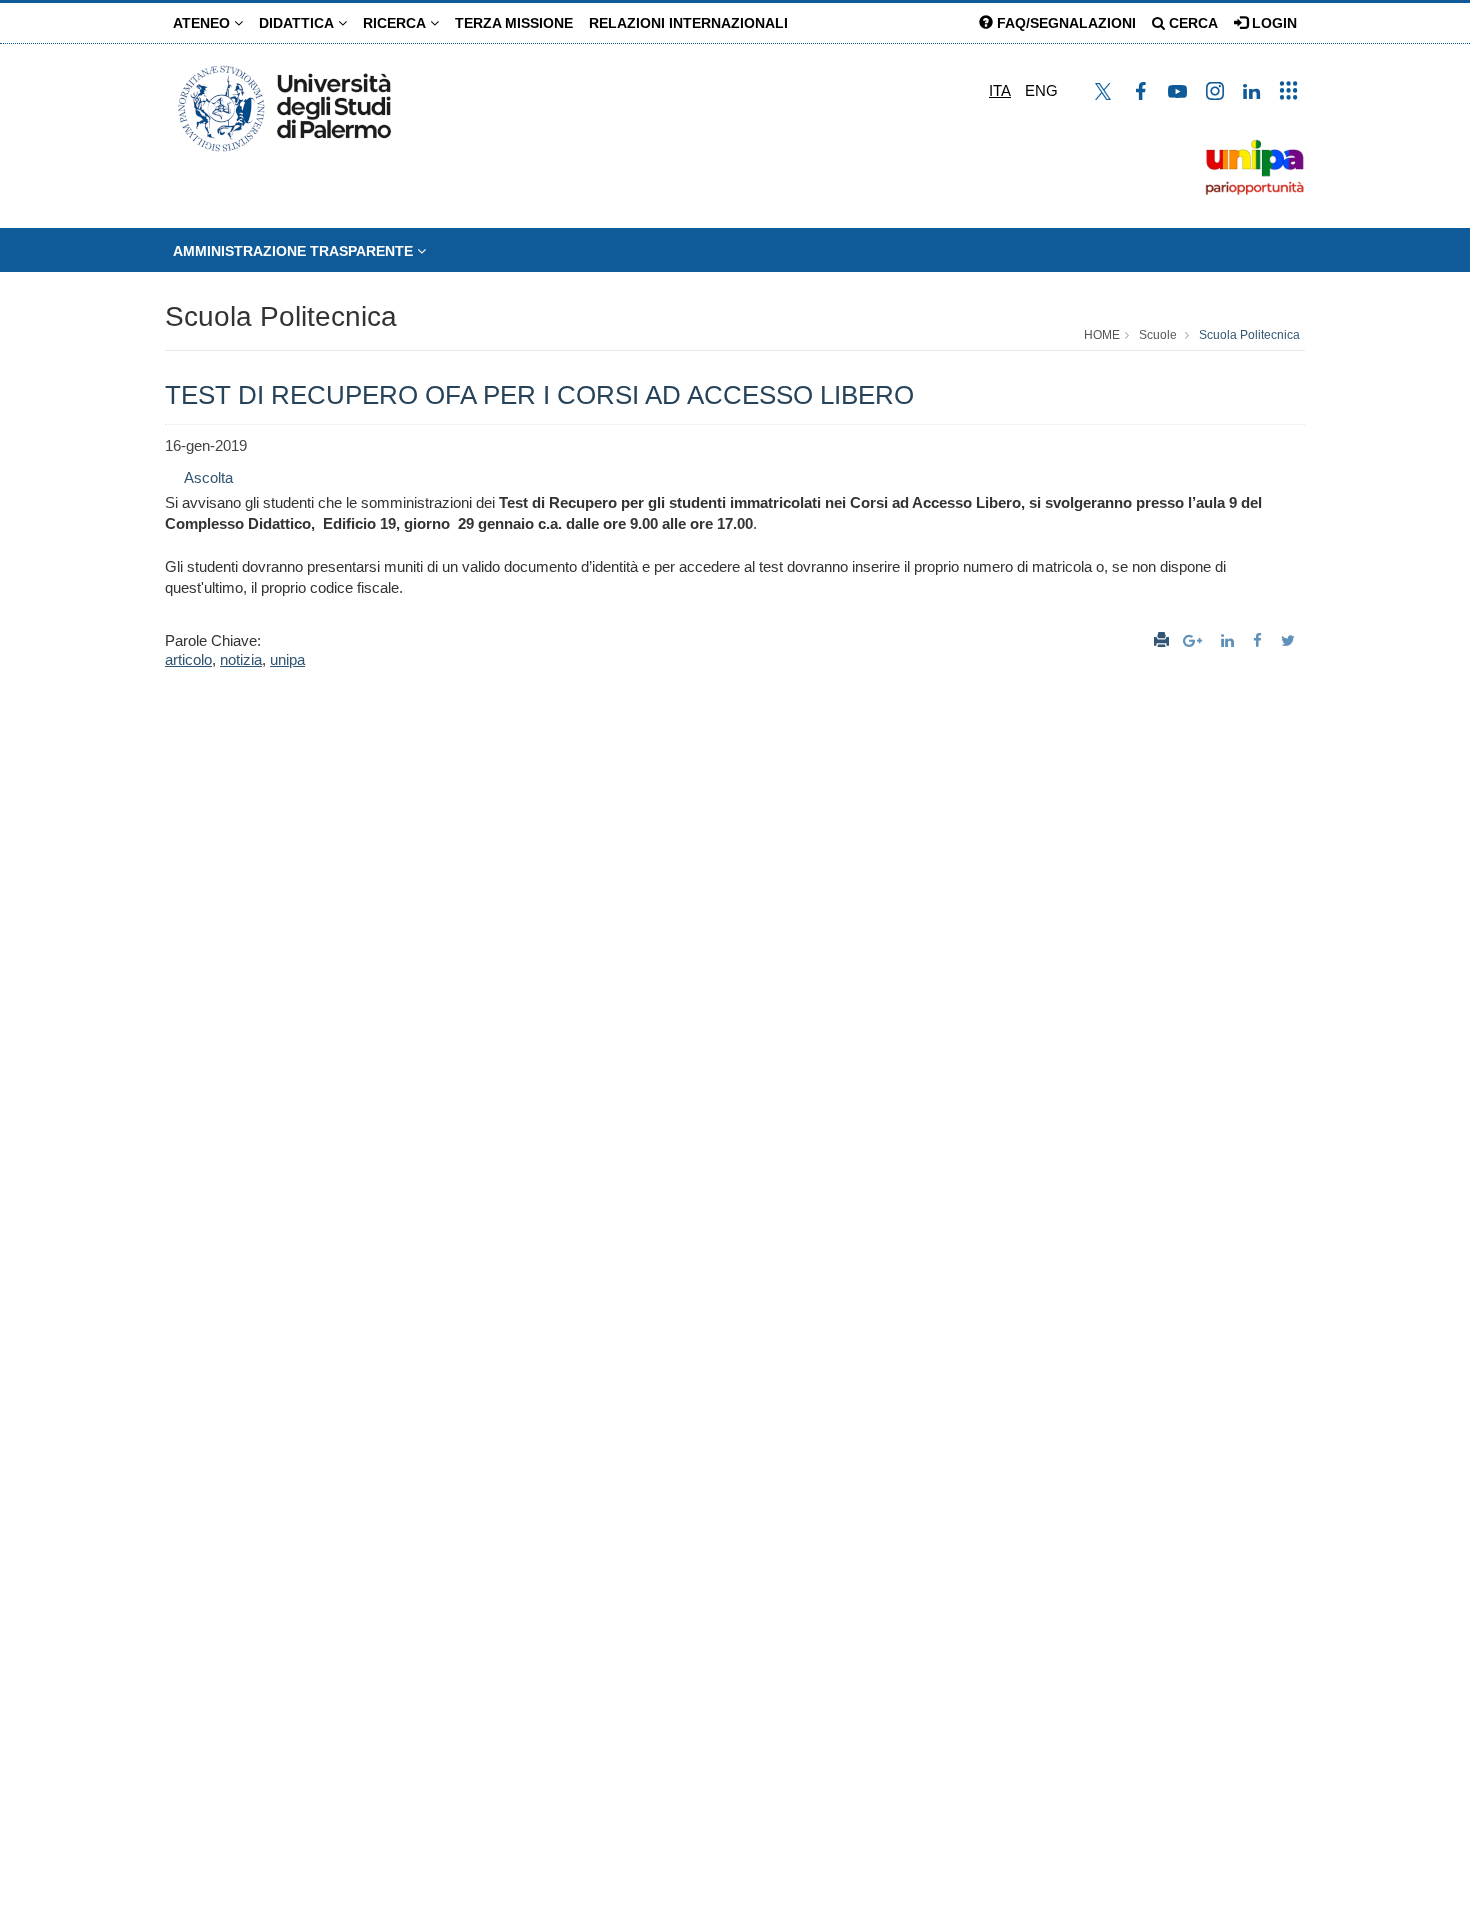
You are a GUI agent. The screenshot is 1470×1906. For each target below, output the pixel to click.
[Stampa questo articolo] (1161, 640)
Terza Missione (514, 23)
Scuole (1158, 335)
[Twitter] (1290, 640)
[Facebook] (1260, 640)
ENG (1041, 90)
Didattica (298, 23)
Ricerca (396, 23)
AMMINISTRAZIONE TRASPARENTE (295, 251)
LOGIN (1272, 23)
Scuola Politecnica (281, 316)
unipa (287, 659)
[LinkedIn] (1230, 640)
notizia (241, 659)
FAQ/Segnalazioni (1064, 23)
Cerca (1191, 23)
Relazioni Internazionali (688, 23)
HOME (1102, 335)
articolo (188, 659)
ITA (1000, 90)
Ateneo (203, 23)
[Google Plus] (1195, 640)
